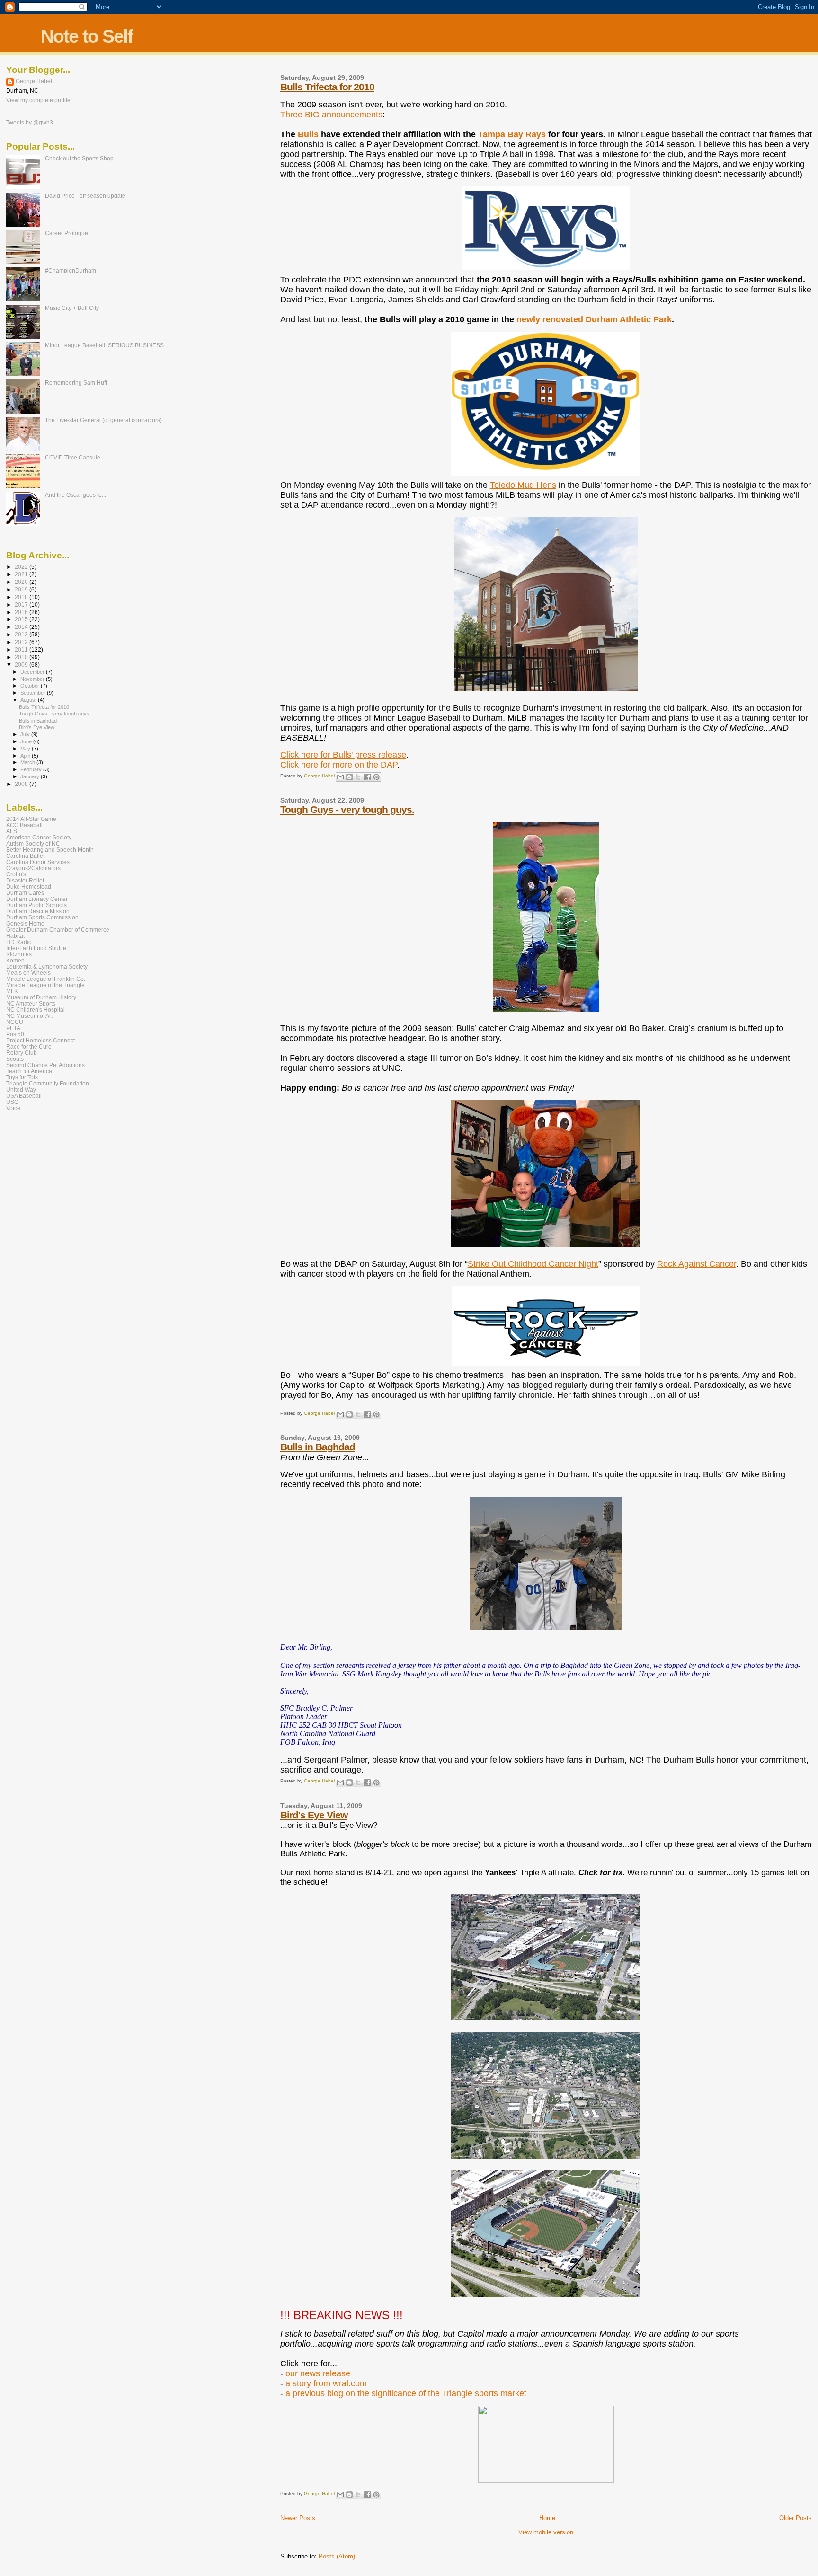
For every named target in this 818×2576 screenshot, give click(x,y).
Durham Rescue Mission (38, 911)
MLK (12, 991)
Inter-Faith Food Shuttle (36, 948)
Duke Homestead (29, 887)
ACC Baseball (24, 825)
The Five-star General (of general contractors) (103, 420)
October (31, 686)
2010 (22, 657)
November (33, 679)
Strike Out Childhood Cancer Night (533, 1264)
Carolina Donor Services (38, 862)
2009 (22, 665)
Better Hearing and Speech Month (50, 850)
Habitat (15, 936)
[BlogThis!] (349, 777)
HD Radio (19, 942)
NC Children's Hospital (36, 1010)
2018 (22, 597)
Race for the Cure (29, 1046)
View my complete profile (38, 100)
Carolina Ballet (25, 856)
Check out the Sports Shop (79, 158)
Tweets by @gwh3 (30, 123)
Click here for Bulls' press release (343, 755)
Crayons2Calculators (33, 868)
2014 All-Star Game (31, 819)
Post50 (15, 1034)
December (33, 672)
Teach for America (29, 1071)
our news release (318, 2373)
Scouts (15, 1059)
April (26, 756)
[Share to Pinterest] (376, 777)
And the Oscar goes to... (76, 495)
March (28, 762)
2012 (22, 642)
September (34, 693)
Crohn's (16, 874)
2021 (22, 574)
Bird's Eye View (314, 1815)
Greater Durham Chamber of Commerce (58, 930)
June (27, 741)
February (32, 769)
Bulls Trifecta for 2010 (327, 87)
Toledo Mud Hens (523, 485)
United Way (21, 1090)
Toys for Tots (22, 1077)
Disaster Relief (25, 880)
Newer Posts (298, 2518)
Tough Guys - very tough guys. (347, 809)
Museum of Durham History (41, 997)
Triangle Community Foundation (48, 1083)
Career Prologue (67, 233)
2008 (22, 784)
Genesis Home (25, 923)
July (26, 734)
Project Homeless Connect (40, 1040)
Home (547, 2518)
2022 (22, 567)
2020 (22, 582)
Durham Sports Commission (42, 917)
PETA (13, 1028)
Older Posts (796, 2518)
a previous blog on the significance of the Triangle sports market (406, 2393)
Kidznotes (19, 954)
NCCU (15, 1022)
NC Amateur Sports (31, 1003)
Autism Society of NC (33, 843)
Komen (15, 960)
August (29, 700)
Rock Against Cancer (697, 1264)
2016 (22, 612)
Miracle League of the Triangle (45, 985)
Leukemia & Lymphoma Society (47, 966)
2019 (22, 589)
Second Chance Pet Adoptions (45, 1065)
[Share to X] (358, 777)
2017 (22, 604)
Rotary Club (22, 1053)
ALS (12, 831)
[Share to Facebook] (367, 777)
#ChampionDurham (71, 270)
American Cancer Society (39, 837)
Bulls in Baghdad (318, 1447)
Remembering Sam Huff (76, 383)
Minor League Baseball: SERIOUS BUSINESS (104, 345)
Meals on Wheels (28, 973)
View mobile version (546, 2532)
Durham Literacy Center (37, 899)
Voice (13, 1108)
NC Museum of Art (29, 1016)
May (26, 749)
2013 (22, 634)
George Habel (34, 81)
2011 (22, 649)
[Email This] (340, 777)
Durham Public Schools (36, 905)
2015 (22, 619)
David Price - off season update (85, 196)
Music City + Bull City (72, 308)
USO (12, 1102)
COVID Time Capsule (73, 457)
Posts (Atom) (337, 2556)
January (31, 776)
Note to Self (87, 36)
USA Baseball (24, 1096)
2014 (22, 627)
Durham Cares (25, 893)
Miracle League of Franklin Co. (46, 979)
